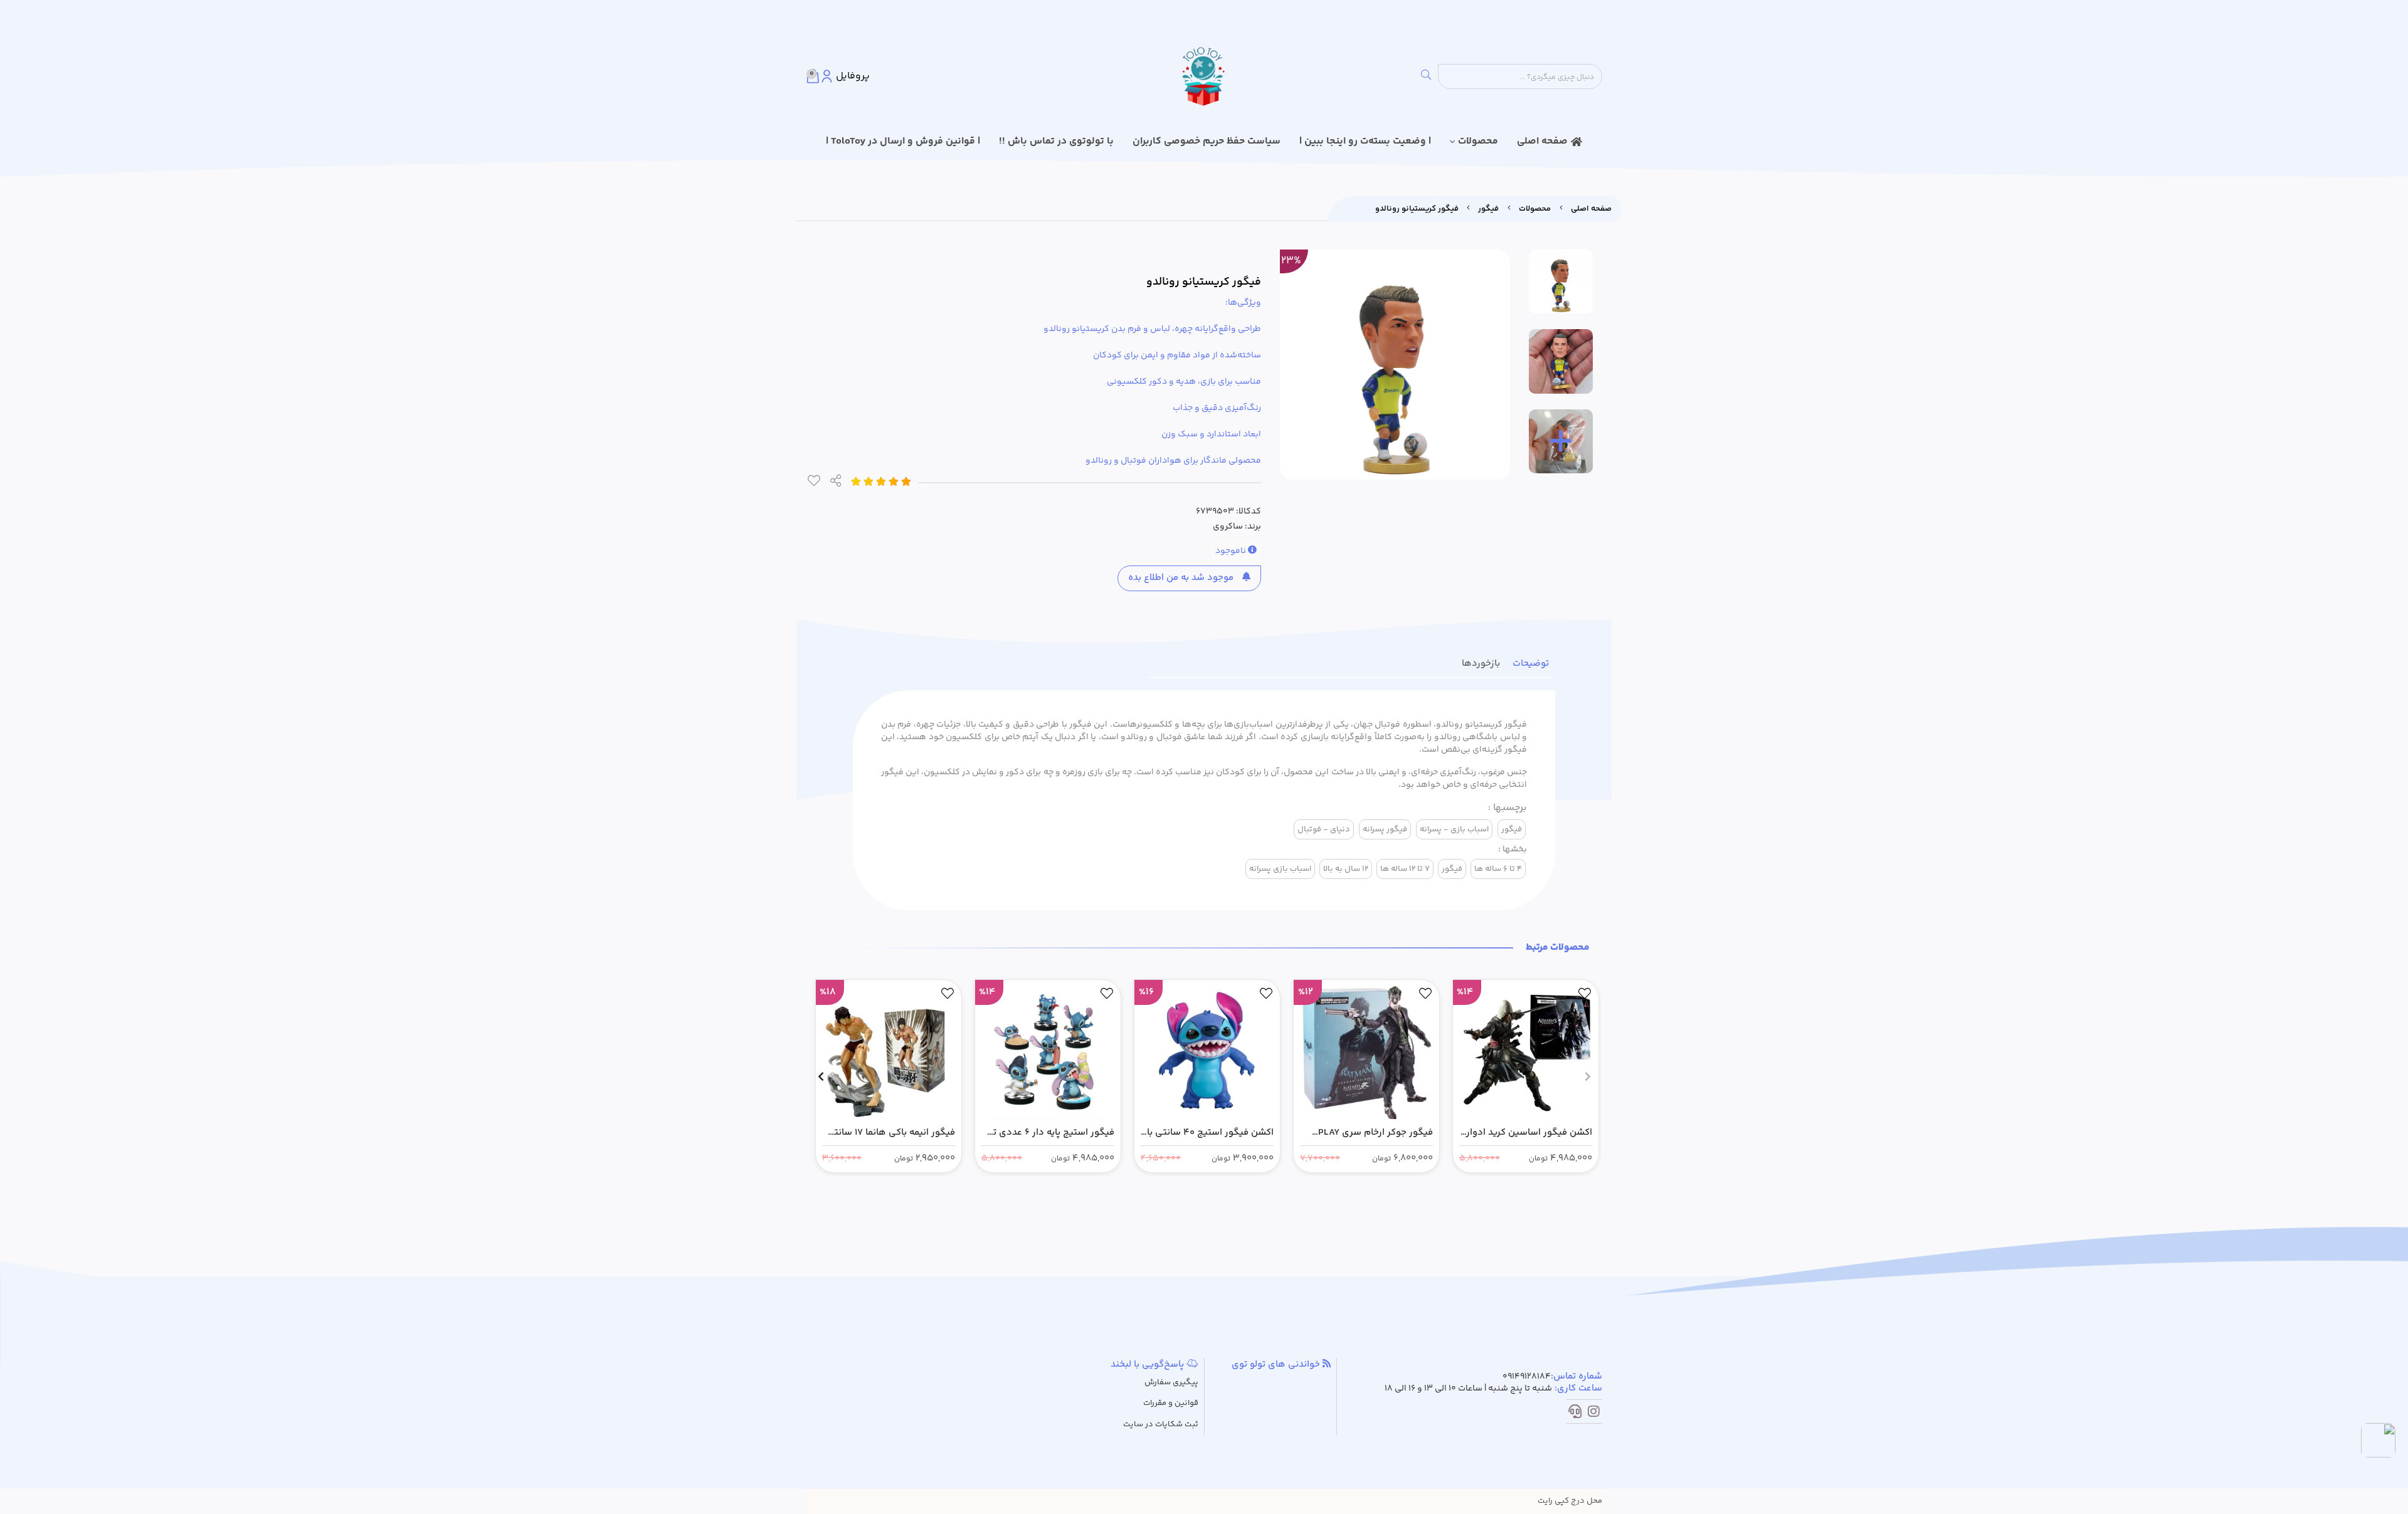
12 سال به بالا (1346, 869)
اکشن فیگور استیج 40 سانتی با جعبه (1210, 1133)
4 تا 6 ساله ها (1498, 869)
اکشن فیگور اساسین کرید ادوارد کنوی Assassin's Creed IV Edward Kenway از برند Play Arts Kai (1527, 1133)
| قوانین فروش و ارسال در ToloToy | (903, 141)
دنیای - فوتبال (1324, 829)
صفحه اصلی (1542, 141)
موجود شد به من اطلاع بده (1182, 578)
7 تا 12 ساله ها (1405, 869)
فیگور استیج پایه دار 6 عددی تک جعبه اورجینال (1049, 1133)
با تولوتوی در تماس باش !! (1056, 141)
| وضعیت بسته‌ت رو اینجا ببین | (1365, 141)
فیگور (1488, 209)
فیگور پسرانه (1385, 829)
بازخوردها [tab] (1481, 664)
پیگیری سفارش (1171, 1383)
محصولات (1478, 141)
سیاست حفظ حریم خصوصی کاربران (1207, 141)
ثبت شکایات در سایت (1161, 1425)
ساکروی (1228, 527)
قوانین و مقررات (1171, 1403)
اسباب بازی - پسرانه (1454, 829)
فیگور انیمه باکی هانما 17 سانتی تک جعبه (891, 1133)
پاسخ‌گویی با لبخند (1149, 1365)
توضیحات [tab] (1531, 664)
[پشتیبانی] (1575, 1414)
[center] (1426, 76)
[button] (1587, 1076)
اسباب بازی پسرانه (1280, 869)
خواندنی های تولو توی (1277, 1365)
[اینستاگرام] (1594, 1414)
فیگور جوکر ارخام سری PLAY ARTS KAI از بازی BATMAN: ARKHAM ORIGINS (1376, 1133)
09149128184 (1527, 1377)
